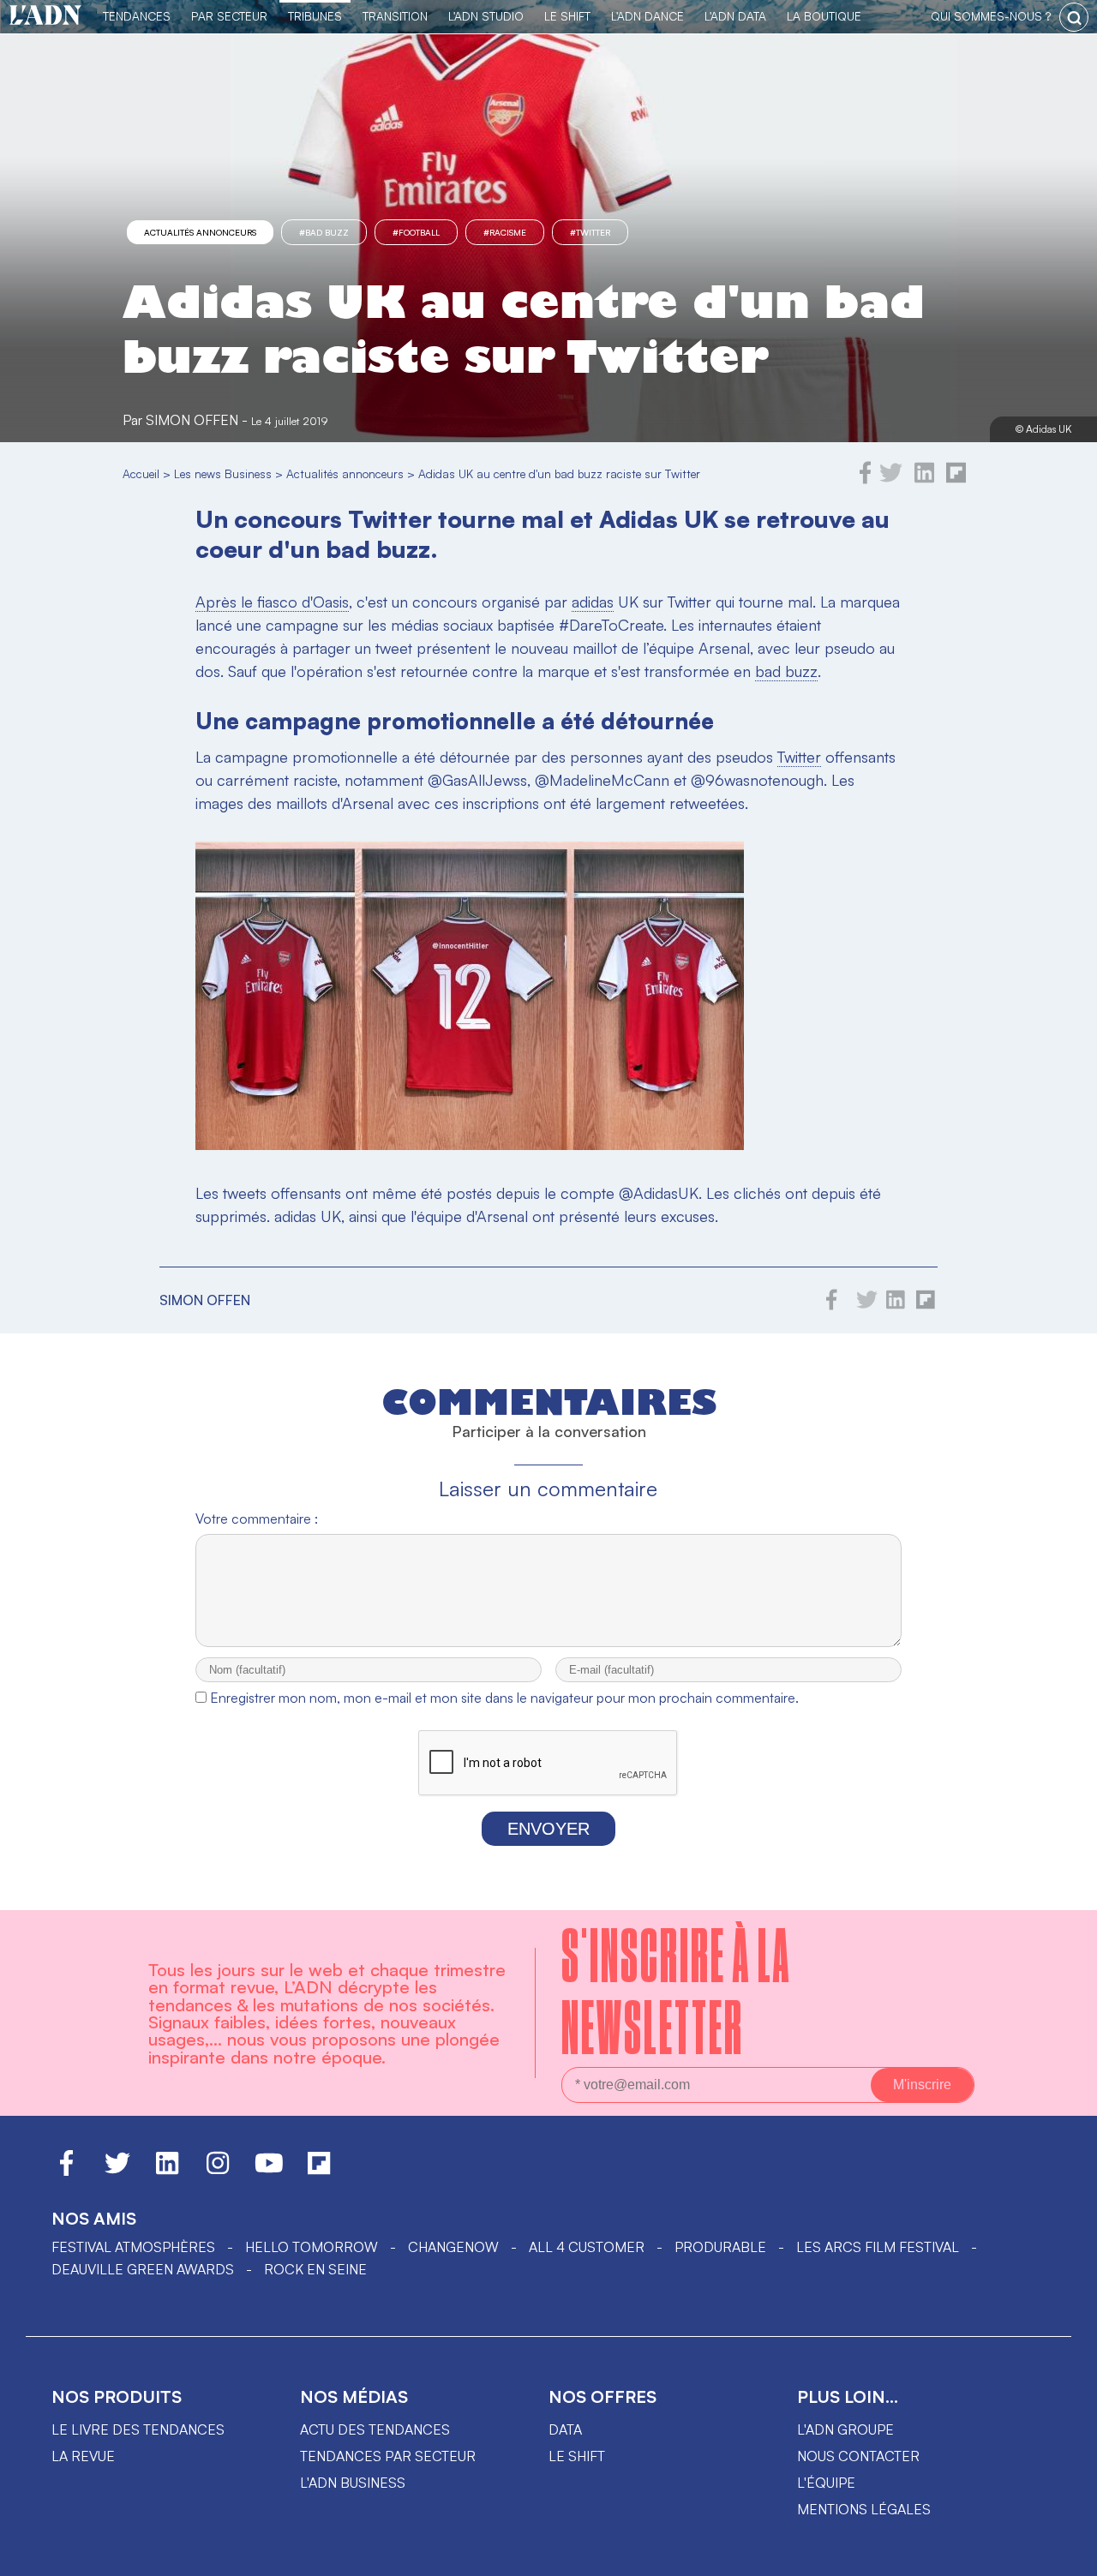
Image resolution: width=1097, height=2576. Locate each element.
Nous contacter (858, 2456)
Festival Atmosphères (133, 2247)
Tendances (137, 16)
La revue (83, 2456)
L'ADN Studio (486, 16)
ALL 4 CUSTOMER (587, 2247)
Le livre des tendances (138, 2429)
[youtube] (269, 2171)
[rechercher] (1074, 17)
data (565, 2429)
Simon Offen (192, 420)
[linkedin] (924, 479)
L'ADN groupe (845, 2429)
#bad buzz (324, 232)
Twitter (799, 757)
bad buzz (786, 671)
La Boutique (824, 16)
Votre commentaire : (257, 1519)
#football (416, 232)
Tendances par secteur (388, 2456)
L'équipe (826, 2483)
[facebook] (866, 479)
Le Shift (567, 16)
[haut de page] (1067, 2555)
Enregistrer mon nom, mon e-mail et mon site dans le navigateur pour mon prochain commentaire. (504, 1698)
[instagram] (218, 2171)
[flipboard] (956, 479)
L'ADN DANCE (647, 16)
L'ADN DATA (735, 16)
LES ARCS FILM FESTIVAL (878, 2247)
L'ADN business (353, 2483)
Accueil (141, 473)
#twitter (590, 232)
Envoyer (548, 1829)
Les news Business (223, 473)
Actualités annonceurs (200, 232)
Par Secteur (229, 16)
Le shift (577, 2456)
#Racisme (505, 232)
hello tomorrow (312, 2247)
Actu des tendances (375, 2429)
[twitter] (891, 479)
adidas (593, 602)
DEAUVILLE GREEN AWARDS (143, 2269)
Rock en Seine (315, 2269)
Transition (395, 16)
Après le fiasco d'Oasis (272, 602)
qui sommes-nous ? (991, 16)
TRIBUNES (315, 16)
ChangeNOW (453, 2247)
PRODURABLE (720, 2247)
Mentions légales (864, 2509)
